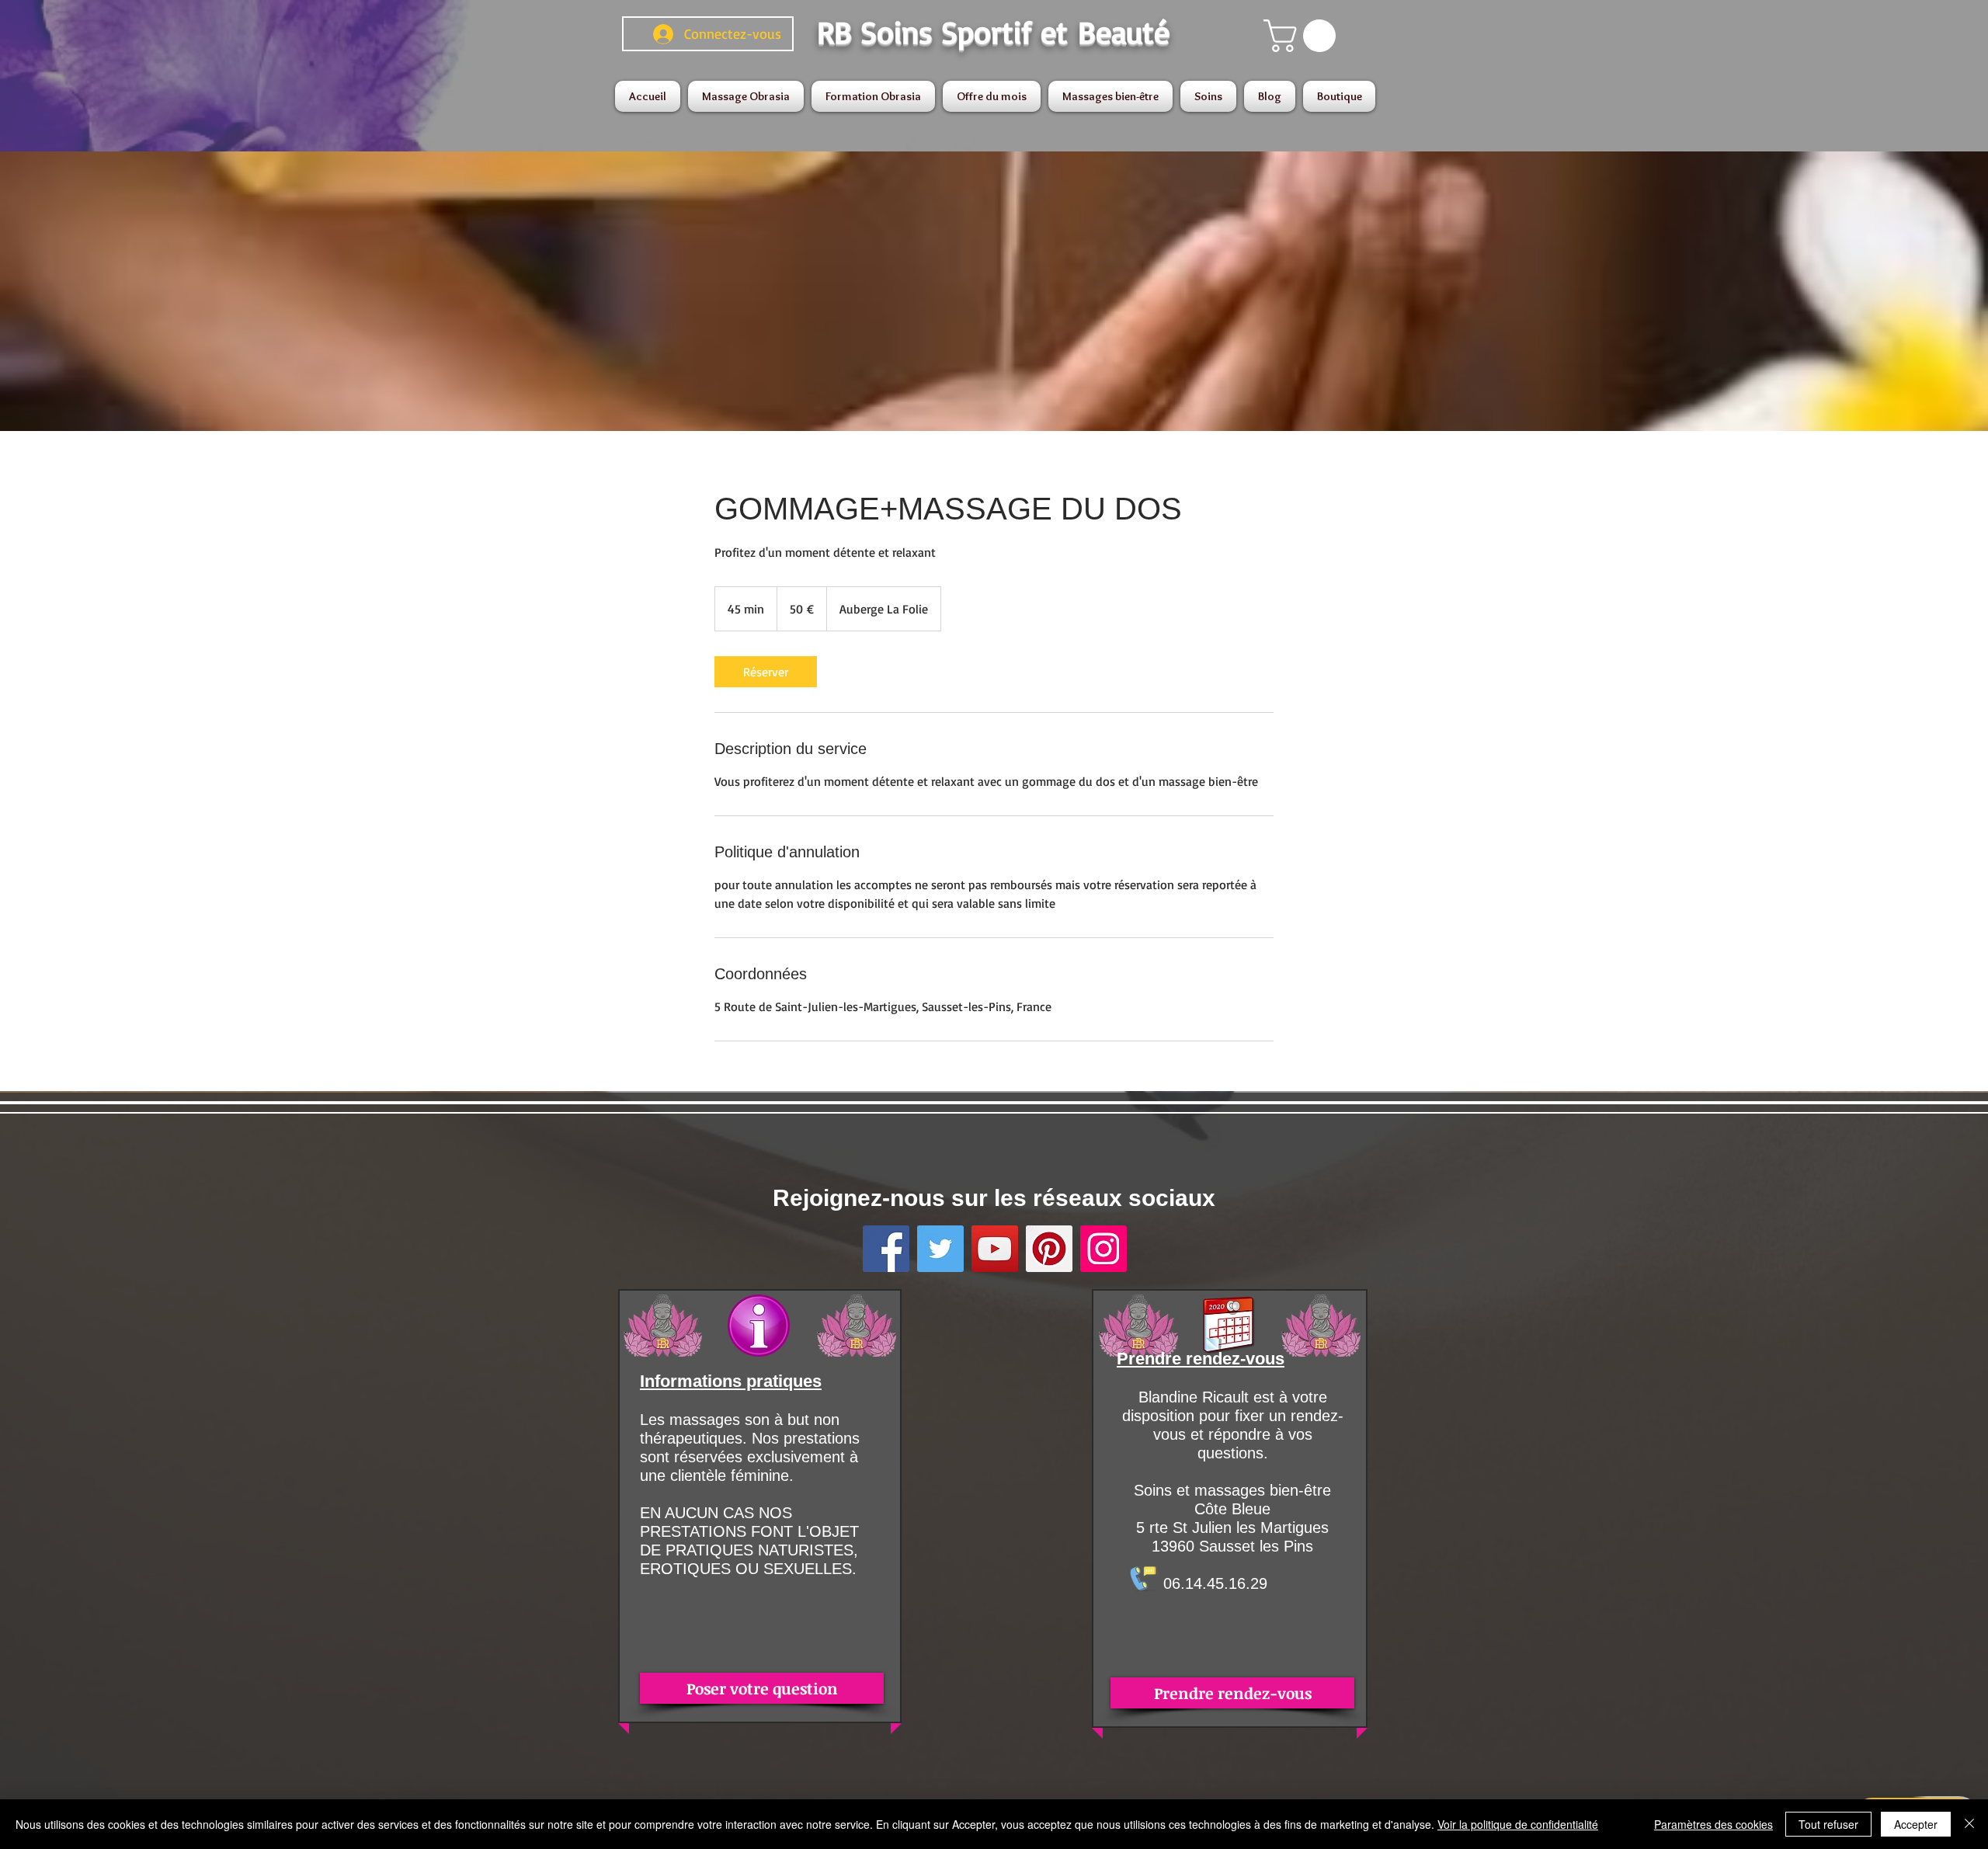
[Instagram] (1103, 1249)
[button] (1303, 36)
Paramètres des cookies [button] (1713, 1824)
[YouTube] (995, 1249)
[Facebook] (886, 1249)
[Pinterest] (1049, 1249)
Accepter (1916, 1824)
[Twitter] (940, 1249)
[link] (766, 672)
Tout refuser (1828, 1824)
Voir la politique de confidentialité (1518, 1824)
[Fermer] (1969, 1824)
